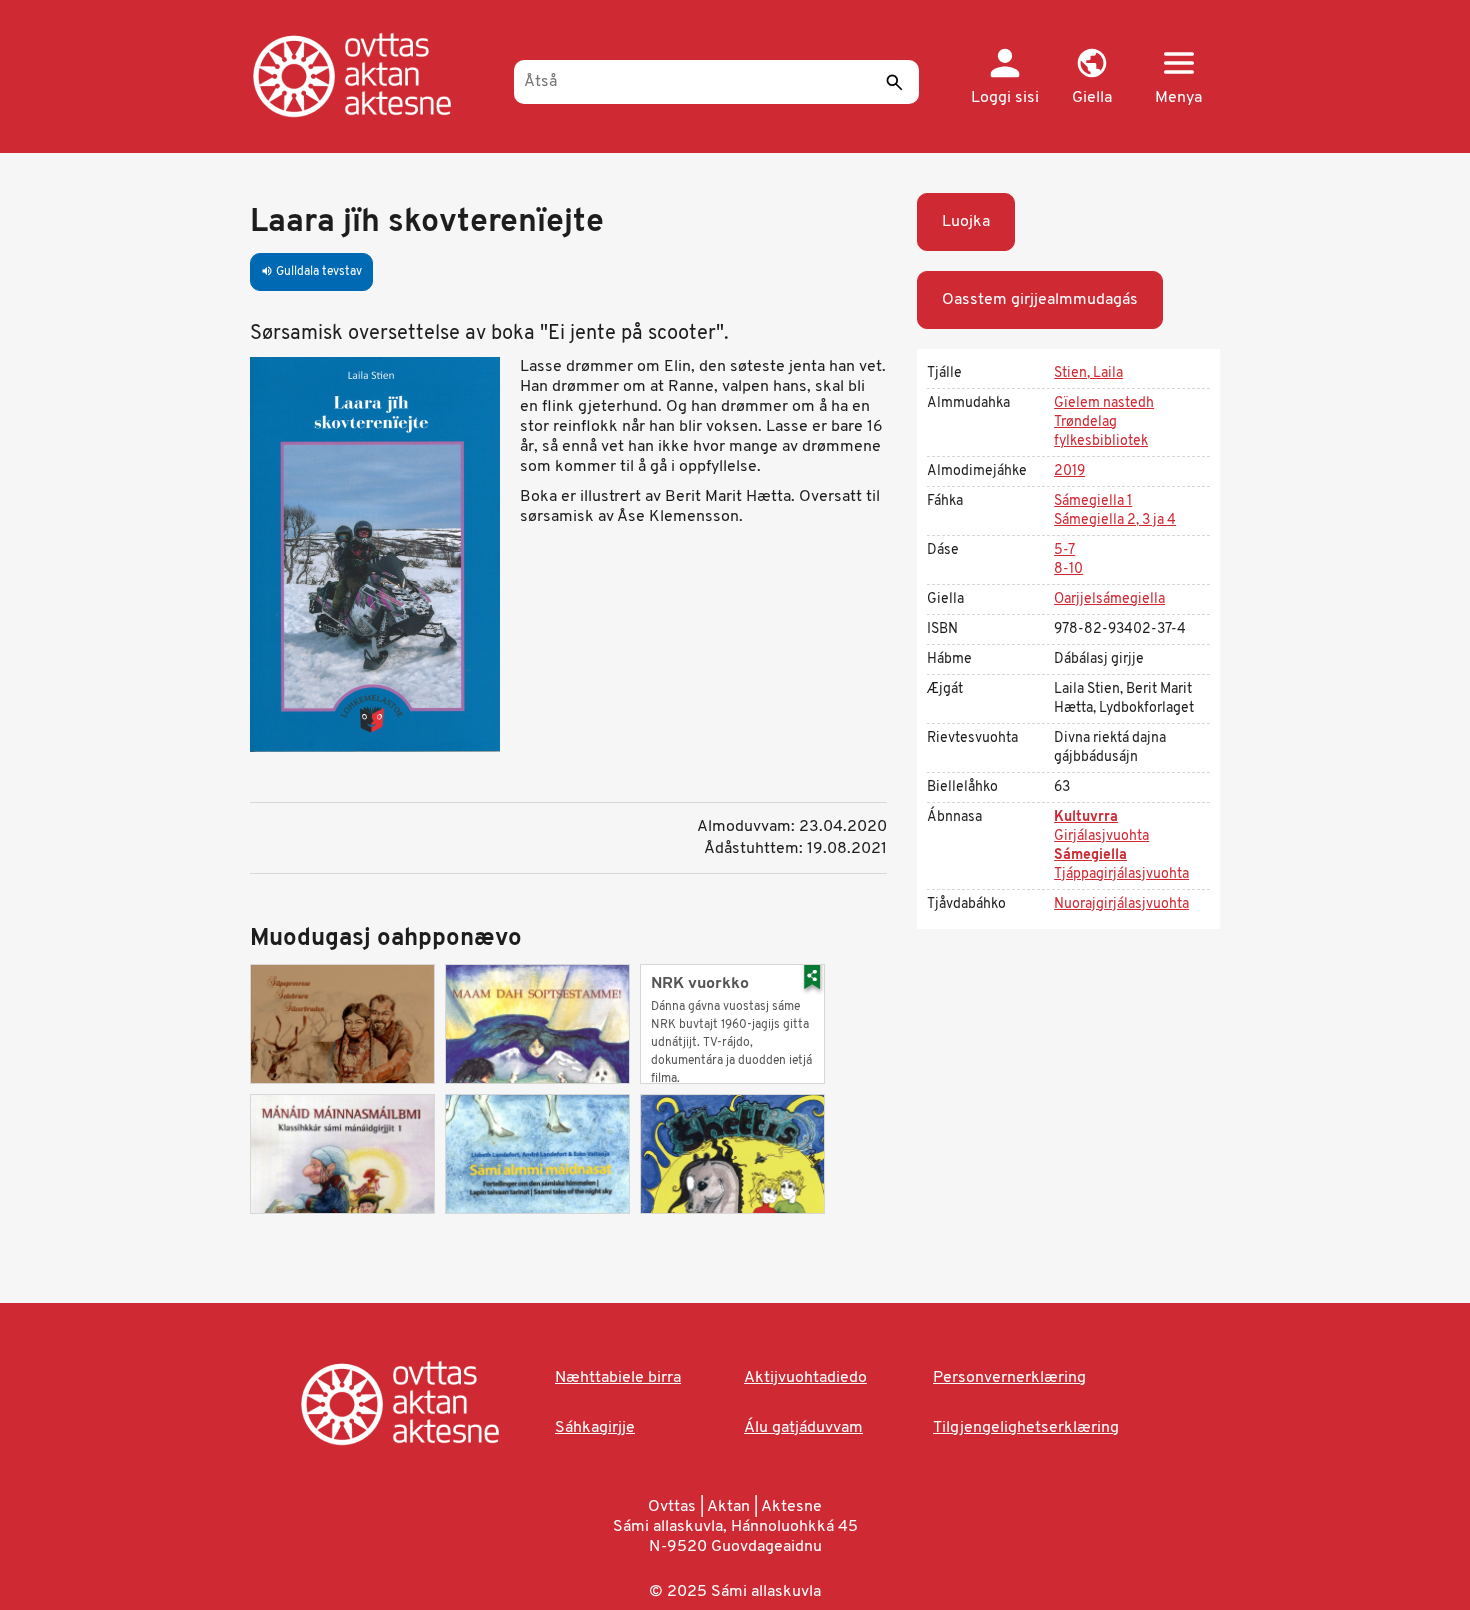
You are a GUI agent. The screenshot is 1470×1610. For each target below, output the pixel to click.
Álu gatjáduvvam (803, 1428)
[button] (1091, 78)
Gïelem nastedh (1104, 403)
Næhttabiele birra (618, 1378)
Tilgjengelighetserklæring (1026, 1428)
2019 (1069, 471)
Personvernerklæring (1009, 1378)
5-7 (1064, 550)
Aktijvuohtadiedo (805, 1378)
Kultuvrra (1086, 817)
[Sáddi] (894, 82)
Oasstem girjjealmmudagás (1040, 300)
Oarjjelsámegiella (1109, 599)
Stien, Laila (1088, 373)
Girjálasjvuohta (1101, 836)
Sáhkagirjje (595, 1428)
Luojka (966, 222)
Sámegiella (1090, 855)
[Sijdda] (372, 75)
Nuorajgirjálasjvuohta (1121, 904)
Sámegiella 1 (1093, 501)
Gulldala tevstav (311, 272)
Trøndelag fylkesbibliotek (1101, 432)
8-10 (1068, 569)
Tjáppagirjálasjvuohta (1121, 874)
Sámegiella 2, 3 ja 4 (1115, 520)
